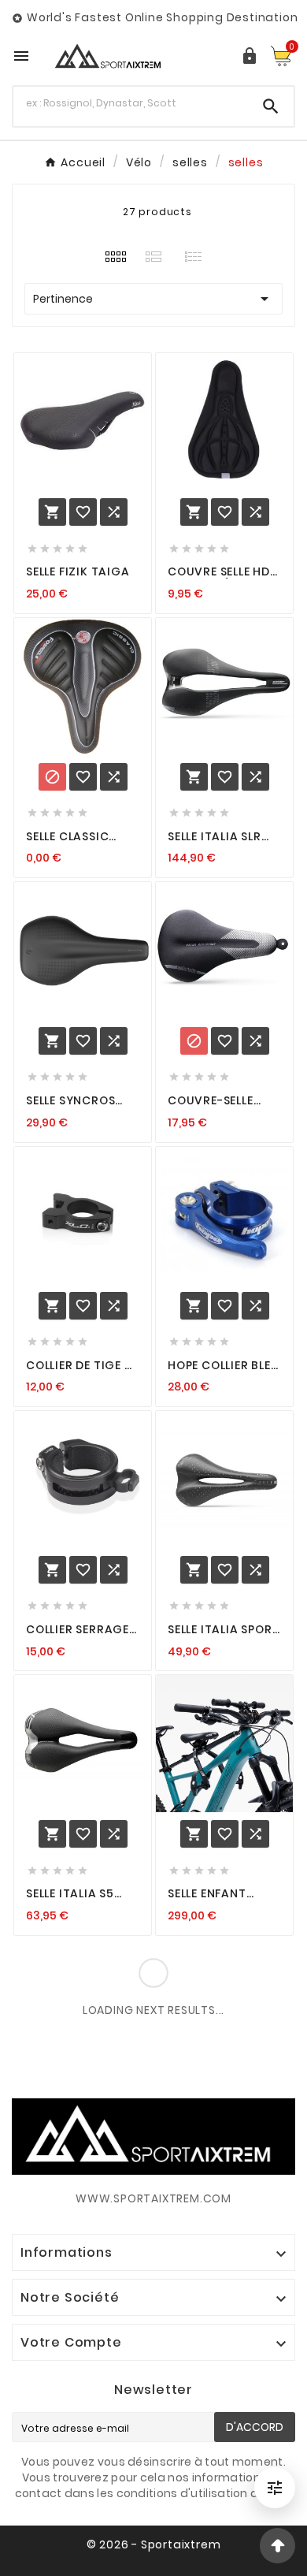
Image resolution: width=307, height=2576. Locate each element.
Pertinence (153, 299)
